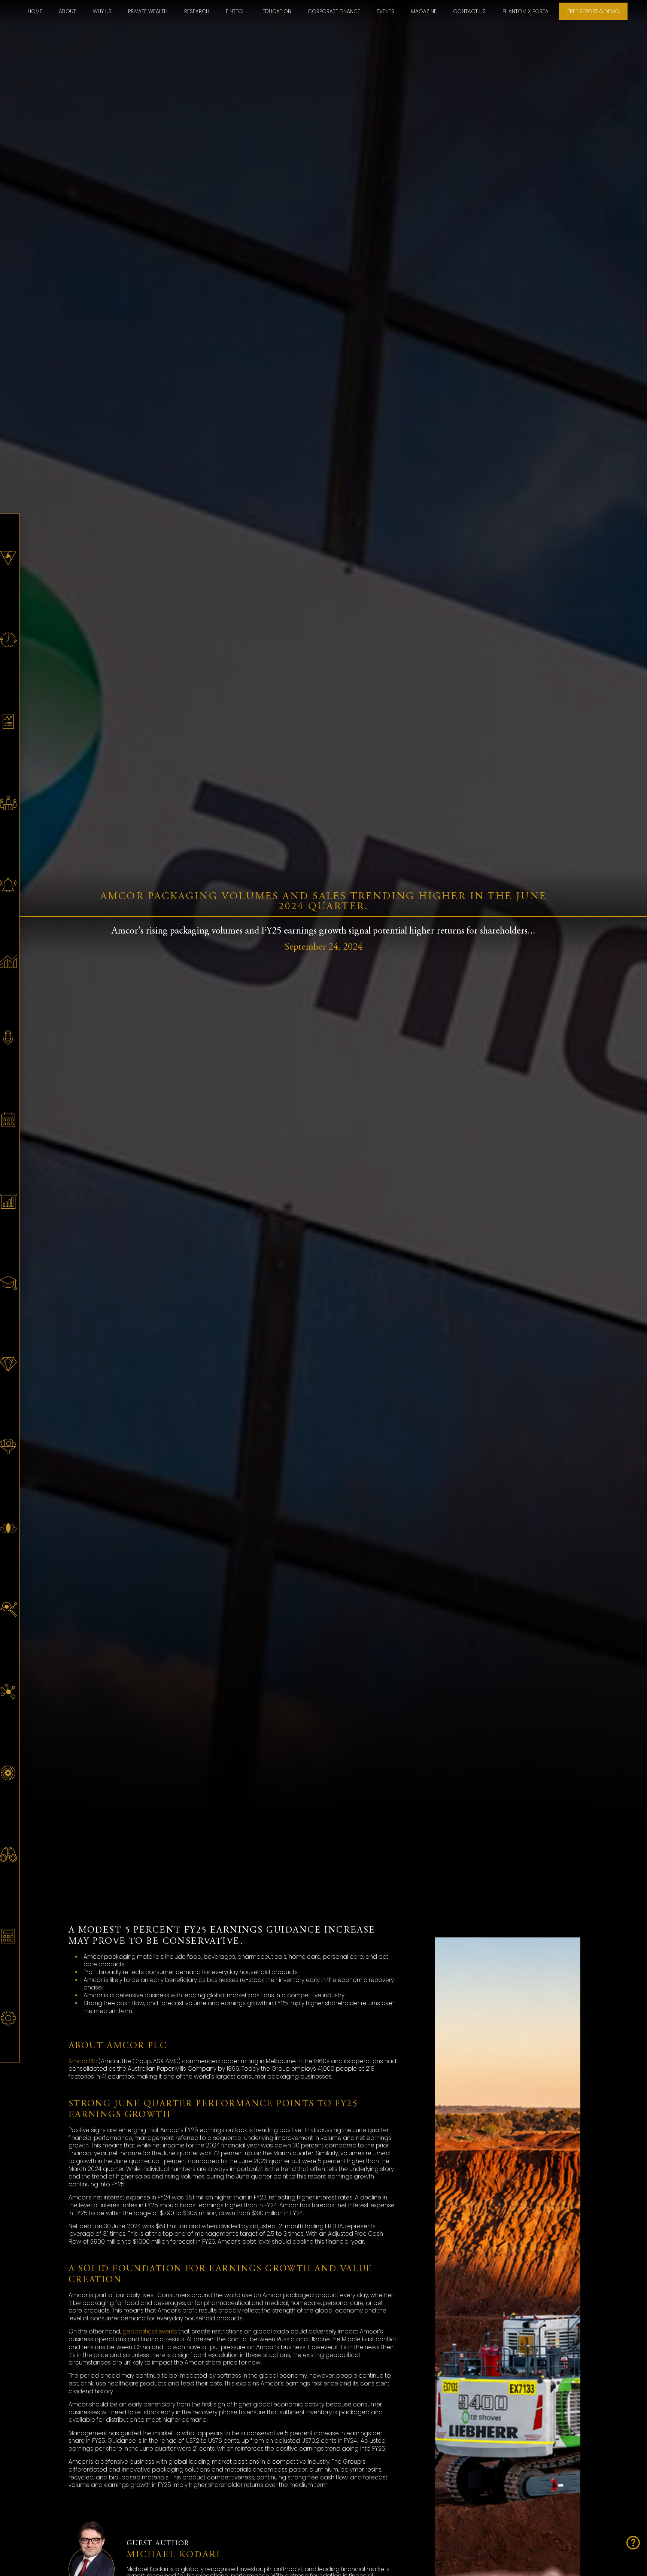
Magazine (424, 11)
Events (385, 11)
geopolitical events (150, 2331)
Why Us (102, 11)
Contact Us (469, 11)
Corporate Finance (334, 11)
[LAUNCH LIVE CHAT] (633, 2543)
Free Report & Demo (593, 11)
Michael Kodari (174, 2555)
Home (35, 11)
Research (197, 11)
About (67, 11)
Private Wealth (148, 11)
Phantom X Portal (527, 11)
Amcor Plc (83, 2061)
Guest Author (158, 2544)
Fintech (236, 11)
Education (277, 11)
